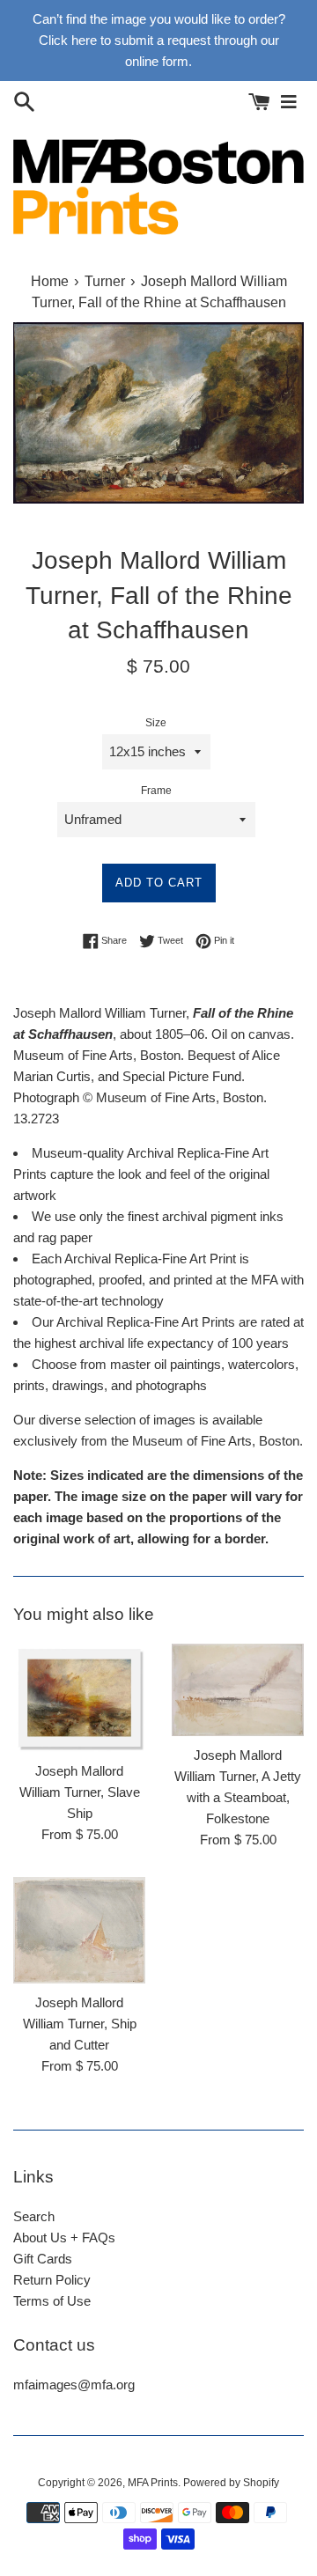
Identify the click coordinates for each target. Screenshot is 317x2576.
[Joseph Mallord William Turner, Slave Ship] (79, 1698)
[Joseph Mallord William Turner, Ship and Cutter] (79, 1930)
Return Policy (52, 2280)
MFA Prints (153, 2483)
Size (156, 723)
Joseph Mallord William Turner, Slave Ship (80, 1792)
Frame (156, 791)
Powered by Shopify (231, 2483)
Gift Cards (43, 2259)
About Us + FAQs (64, 2237)
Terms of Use (52, 2301)
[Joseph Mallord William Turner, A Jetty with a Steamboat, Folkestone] (238, 1690)
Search (34, 2216)
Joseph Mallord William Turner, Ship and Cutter (80, 2024)
